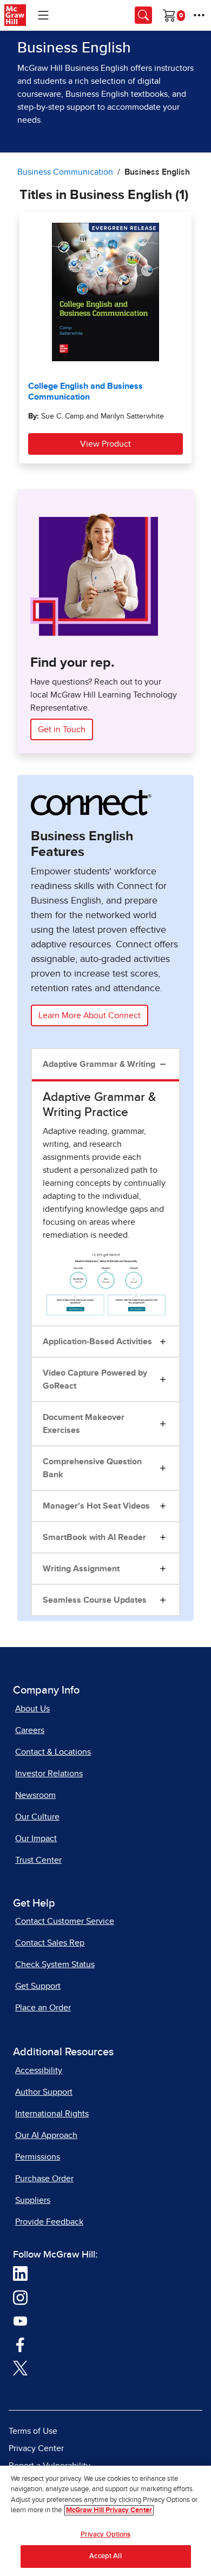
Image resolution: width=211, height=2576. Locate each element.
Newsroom (35, 1795)
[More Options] (199, 15)
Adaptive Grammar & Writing (99, 1064)
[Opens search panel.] (143, 15)
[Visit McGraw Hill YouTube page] (20, 2320)
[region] (105, 2521)
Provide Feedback (49, 2222)
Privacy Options (106, 2535)
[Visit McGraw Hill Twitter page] (20, 2367)
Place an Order (43, 2008)
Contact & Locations (53, 1752)
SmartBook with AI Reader (94, 1537)
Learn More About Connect (90, 1015)
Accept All (105, 2556)
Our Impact (36, 1838)
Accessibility (39, 2070)
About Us (32, 1709)
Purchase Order (44, 2179)
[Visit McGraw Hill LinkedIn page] (20, 2273)
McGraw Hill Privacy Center (109, 2510)
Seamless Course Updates (95, 1600)
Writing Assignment (81, 1569)
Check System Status (55, 1964)
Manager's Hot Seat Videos (96, 1506)
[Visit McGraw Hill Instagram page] (20, 2297)
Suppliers (33, 2200)
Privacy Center (36, 2448)
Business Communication (65, 172)
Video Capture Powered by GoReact (95, 1379)
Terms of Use (33, 2431)
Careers (30, 1730)
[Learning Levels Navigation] (43, 15)
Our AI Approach (46, 2135)
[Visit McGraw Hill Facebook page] (20, 2344)
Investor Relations (49, 1774)
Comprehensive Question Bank (92, 1468)
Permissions (38, 2157)
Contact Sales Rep (50, 1943)
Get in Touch (62, 729)
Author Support (44, 2092)
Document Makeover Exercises (84, 1424)
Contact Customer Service (65, 1921)
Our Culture (37, 1817)
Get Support (38, 1986)
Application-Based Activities (97, 1342)
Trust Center (38, 1860)
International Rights (52, 2114)
